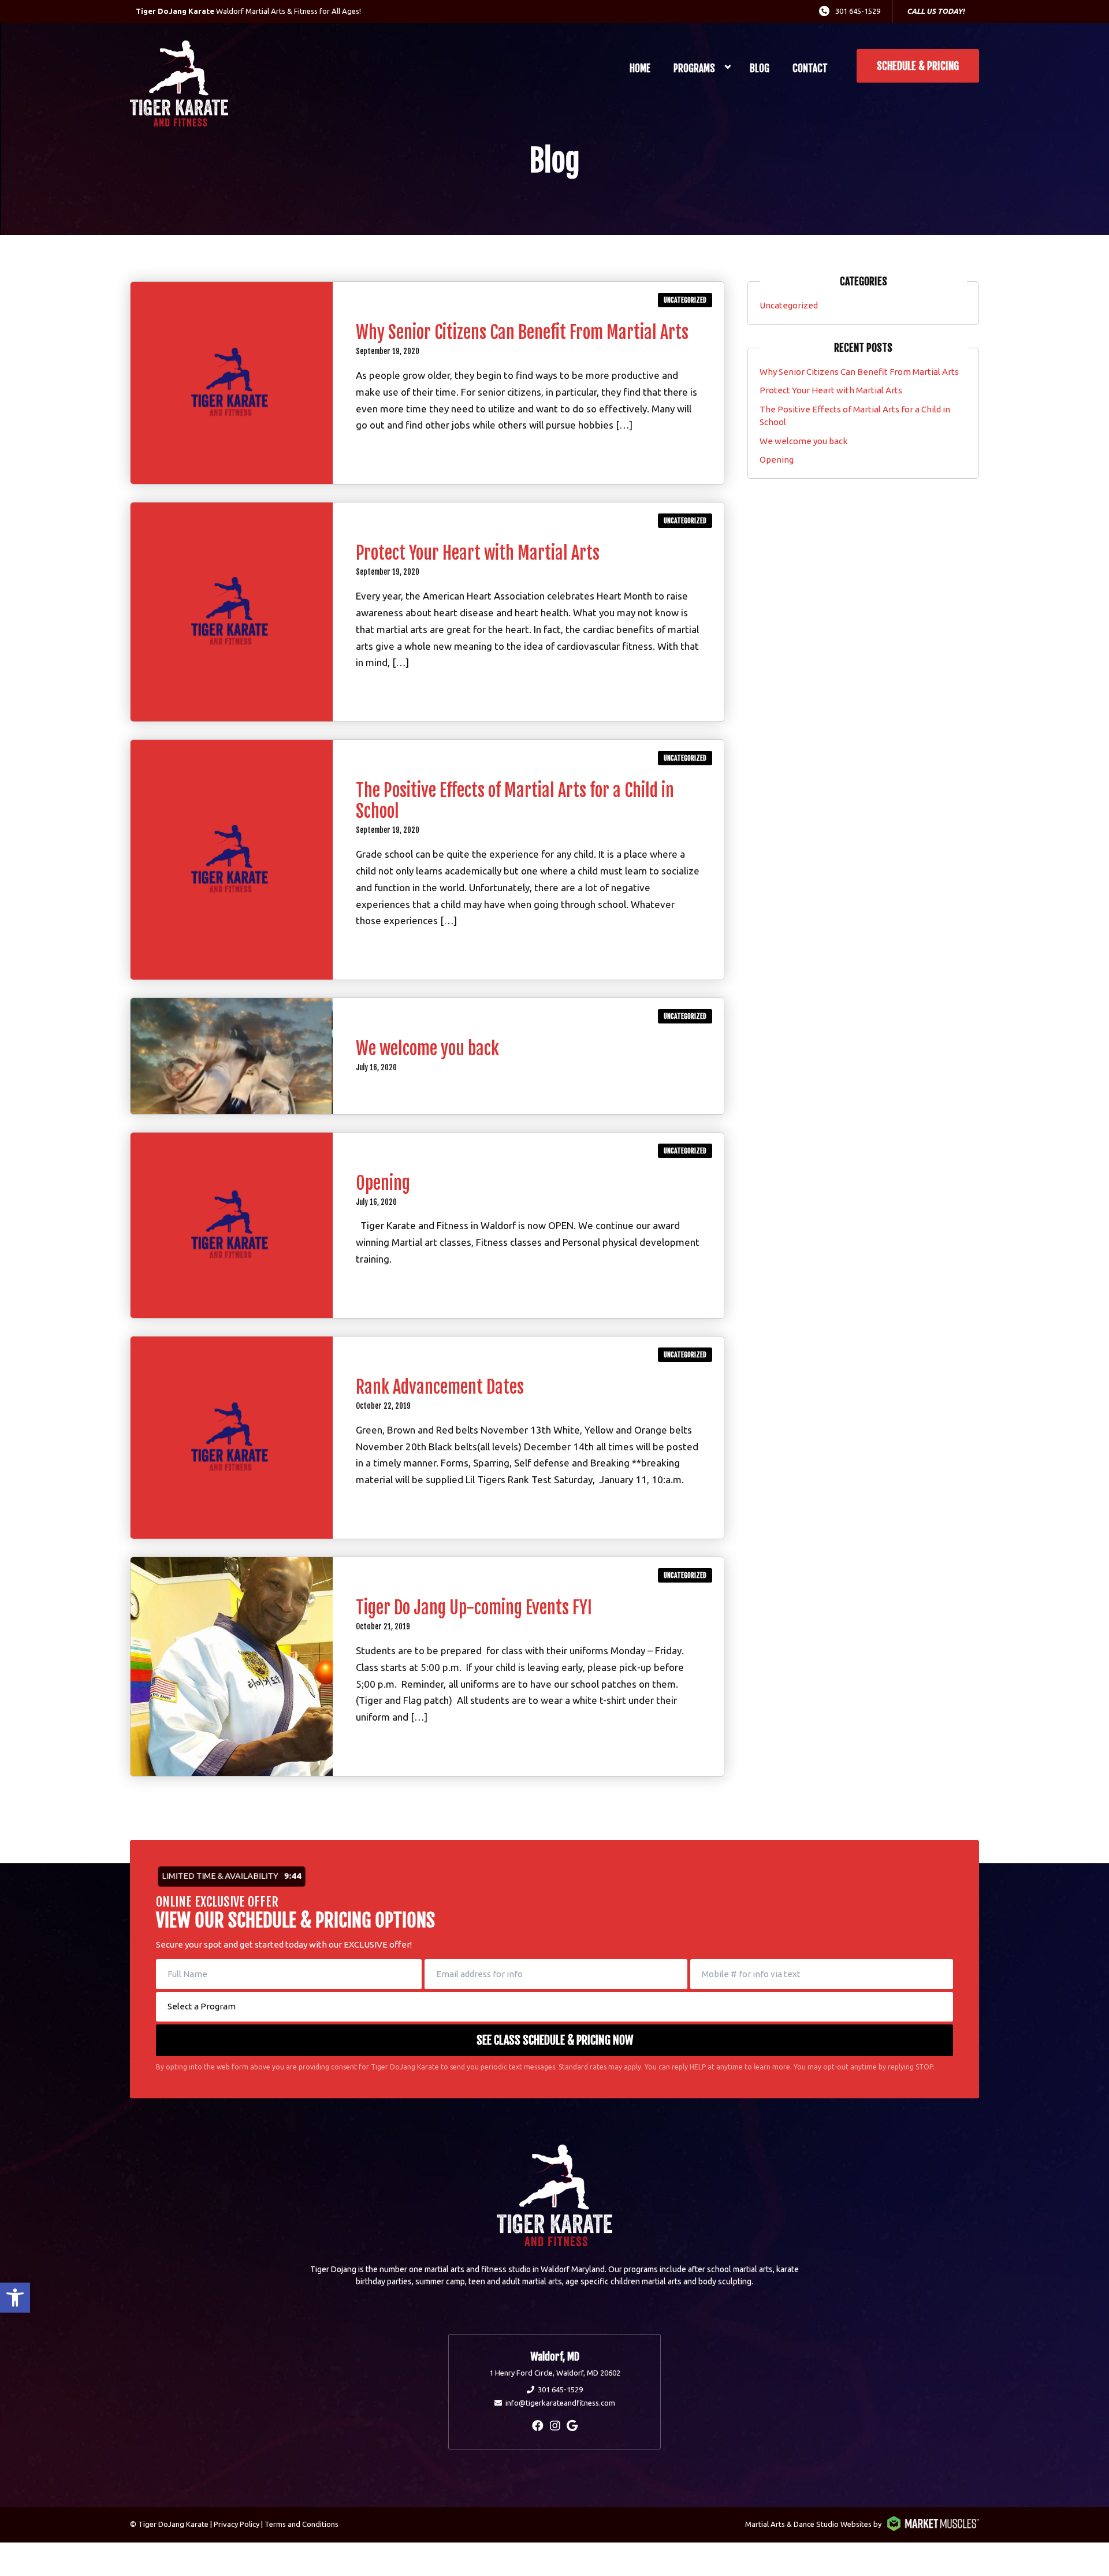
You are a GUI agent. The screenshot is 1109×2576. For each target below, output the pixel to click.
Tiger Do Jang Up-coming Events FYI (474, 1608)
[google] (572, 2426)
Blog (760, 68)
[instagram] (555, 2426)
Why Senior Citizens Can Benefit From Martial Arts (522, 332)
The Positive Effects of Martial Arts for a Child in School (515, 801)
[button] (15, 2298)
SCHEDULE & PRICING (918, 66)
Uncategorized (685, 300)
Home (640, 68)
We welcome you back (427, 1049)
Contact (810, 68)
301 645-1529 (858, 11)
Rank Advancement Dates (440, 1387)
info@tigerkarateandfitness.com (560, 2403)
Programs (694, 68)
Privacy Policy (237, 2524)
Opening (383, 1183)
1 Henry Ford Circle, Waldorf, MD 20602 (555, 2373)
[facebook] (538, 2426)
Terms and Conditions (302, 2524)
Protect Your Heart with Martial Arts (478, 553)
